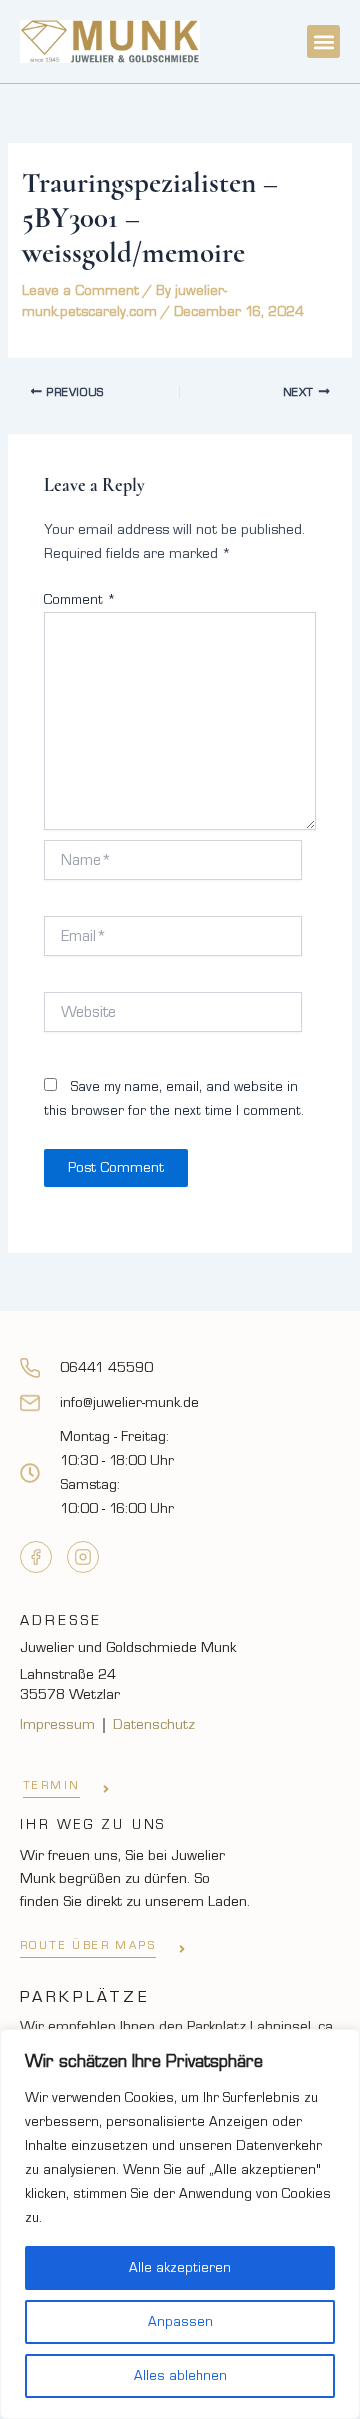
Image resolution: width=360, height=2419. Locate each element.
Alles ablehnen (180, 2376)
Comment (80, 600)
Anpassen (180, 2322)
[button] (323, 41)
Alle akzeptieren (180, 2268)
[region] (180, 2224)
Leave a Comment (80, 290)
